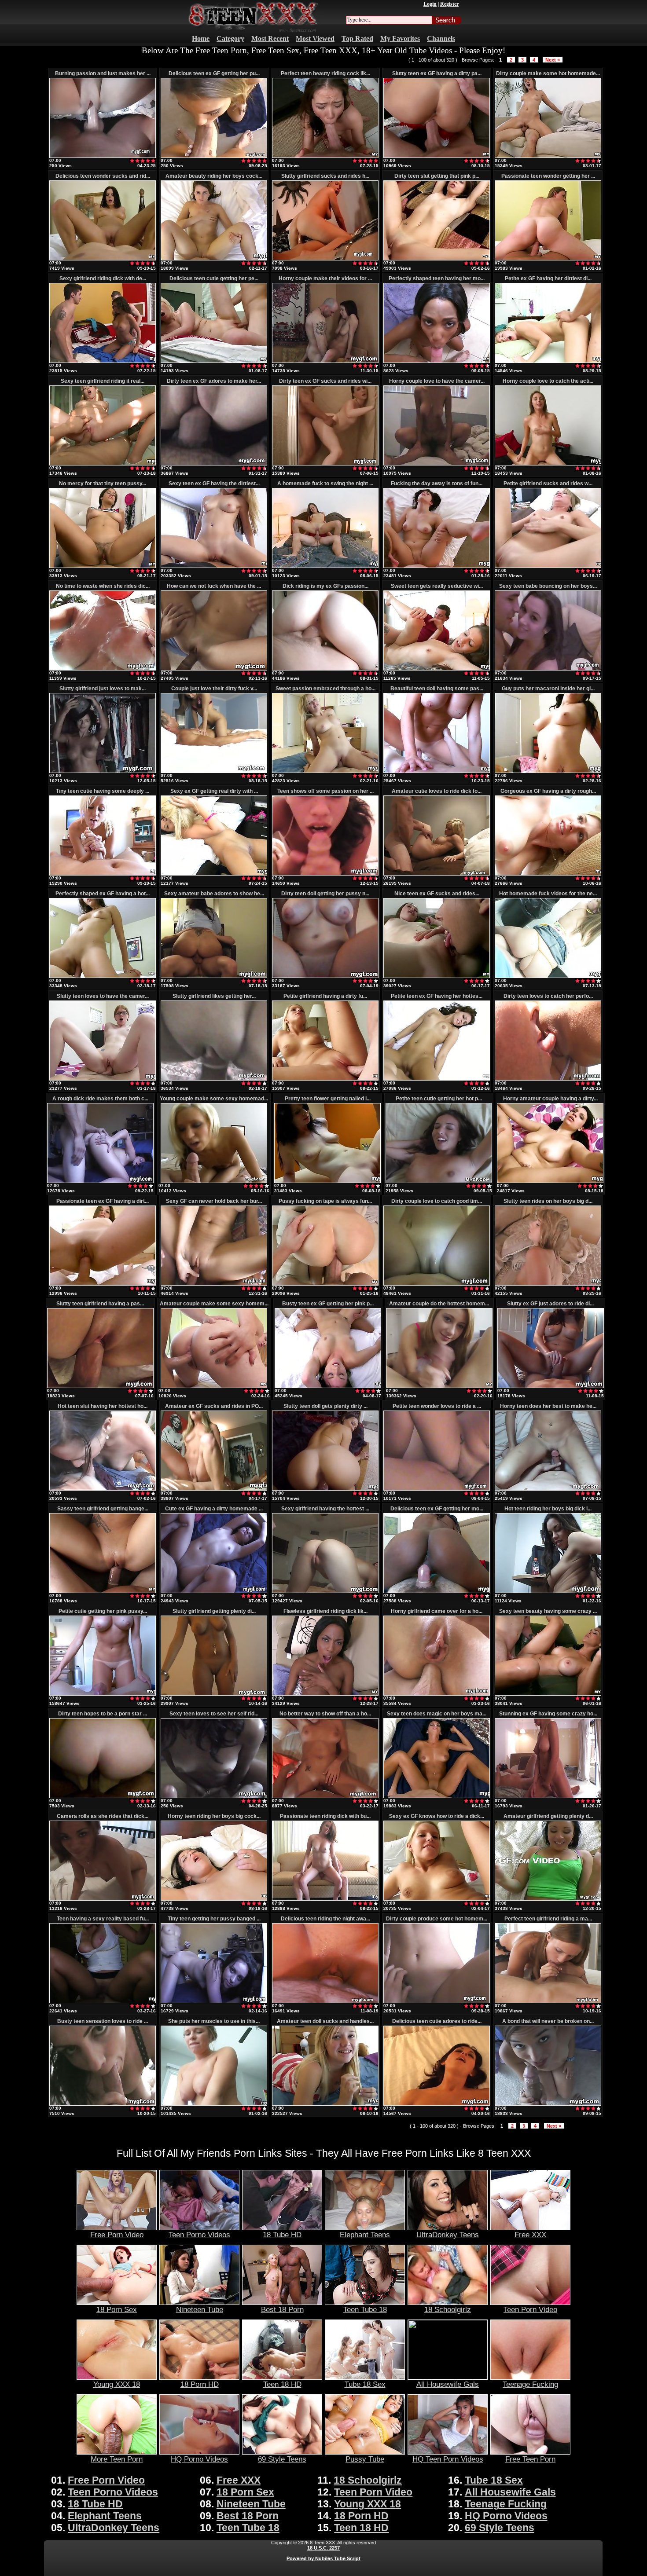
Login (430, 4)
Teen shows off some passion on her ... (325, 791)
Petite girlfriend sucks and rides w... (548, 484)
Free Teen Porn (530, 2459)
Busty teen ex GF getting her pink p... (328, 1304)
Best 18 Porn (282, 2309)
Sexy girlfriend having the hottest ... (325, 1509)
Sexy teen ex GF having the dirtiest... (214, 484)
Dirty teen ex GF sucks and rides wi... (325, 381)
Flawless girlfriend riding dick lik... (325, 1611)
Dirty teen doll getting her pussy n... (325, 894)
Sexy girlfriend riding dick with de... (103, 278)
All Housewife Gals (448, 2384)
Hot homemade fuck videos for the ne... (548, 894)
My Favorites (400, 38)
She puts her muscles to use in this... (214, 2021)
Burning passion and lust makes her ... (103, 73)
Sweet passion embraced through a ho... (325, 689)
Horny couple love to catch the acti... (548, 381)
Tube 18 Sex (365, 2384)
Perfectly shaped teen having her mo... (437, 278)
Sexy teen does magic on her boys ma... (437, 1714)
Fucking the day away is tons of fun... (437, 484)
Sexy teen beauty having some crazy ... (548, 1611)
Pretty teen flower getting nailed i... (328, 1099)
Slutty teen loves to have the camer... (103, 996)
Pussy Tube (365, 2459)
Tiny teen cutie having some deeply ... (103, 791)
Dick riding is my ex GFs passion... (325, 586)
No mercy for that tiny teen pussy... (103, 484)
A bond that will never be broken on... (548, 2021)
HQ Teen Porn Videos (448, 2459)
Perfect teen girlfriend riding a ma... (548, 1919)
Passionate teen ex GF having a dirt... (103, 1201)
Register (449, 4)
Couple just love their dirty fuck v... (214, 689)
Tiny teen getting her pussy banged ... (214, 1919)
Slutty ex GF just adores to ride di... (550, 1304)
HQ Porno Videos (199, 2459)
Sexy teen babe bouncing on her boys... (548, 586)
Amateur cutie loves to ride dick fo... (437, 791)
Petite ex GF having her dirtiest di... (548, 278)
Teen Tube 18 (365, 2309)
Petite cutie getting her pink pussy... (103, 1611)
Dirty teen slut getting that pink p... (437, 176)
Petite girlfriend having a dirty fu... (325, 996)
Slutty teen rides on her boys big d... (548, 1201)
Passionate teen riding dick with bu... (325, 1816)
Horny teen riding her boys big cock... (214, 1816)
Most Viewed (315, 38)
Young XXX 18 (117, 2384)
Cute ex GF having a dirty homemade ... (214, 1509)
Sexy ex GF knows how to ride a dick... (437, 1816)
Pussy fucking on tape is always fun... (325, 1201)
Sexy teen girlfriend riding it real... (103, 381)
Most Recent (270, 38)
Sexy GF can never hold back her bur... (214, 1201)
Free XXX (530, 2235)
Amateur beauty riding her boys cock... (214, 176)
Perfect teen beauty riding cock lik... (325, 73)
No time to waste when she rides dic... (103, 586)
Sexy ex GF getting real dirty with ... (214, 791)
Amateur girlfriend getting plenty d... (548, 1816)
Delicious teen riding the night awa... (325, 1919)
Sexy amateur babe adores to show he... (214, 894)
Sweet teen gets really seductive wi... (437, 586)
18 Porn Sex (117, 2309)
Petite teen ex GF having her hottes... (437, 996)
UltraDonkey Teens (448, 2235)
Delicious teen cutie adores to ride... (437, 2021)
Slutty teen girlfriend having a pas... (100, 1304)
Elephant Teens (365, 2235)
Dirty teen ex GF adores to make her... (214, 381)
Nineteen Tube (200, 2309)
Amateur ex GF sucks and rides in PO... (214, 1406)
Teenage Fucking (530, 2384)
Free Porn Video (117, 2235)
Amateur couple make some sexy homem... (214, 1304)
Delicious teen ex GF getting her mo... (437, 1509)
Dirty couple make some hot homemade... (548, 73)
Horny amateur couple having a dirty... (550, 1099)
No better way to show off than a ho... (325, 1714)
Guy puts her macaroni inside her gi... (548, 689)
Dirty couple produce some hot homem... (437, 1919)
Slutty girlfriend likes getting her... (214, 996)
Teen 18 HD (282, 2384)
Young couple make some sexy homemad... (214, 1099)
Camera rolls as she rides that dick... (103, 1816)
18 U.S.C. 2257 (323, 2548)
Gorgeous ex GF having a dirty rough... (548, 791)
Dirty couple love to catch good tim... (437, 1201)
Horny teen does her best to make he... (548, 1406)
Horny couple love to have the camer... (437, 381)
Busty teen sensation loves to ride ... (103, 2021)
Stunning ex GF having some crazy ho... (548, 1714)
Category (230, 38)
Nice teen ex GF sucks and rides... (437, 894)
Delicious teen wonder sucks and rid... (103, 176)
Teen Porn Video (530, 2309)
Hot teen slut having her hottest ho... (103, 1406)
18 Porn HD (200, 2384)
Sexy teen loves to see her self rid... (214, 1714)
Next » (553, 60)
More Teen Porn (117, 2459)
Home (201, 38)
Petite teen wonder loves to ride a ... (437, 1406)
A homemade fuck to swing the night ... (325, 484)
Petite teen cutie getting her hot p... (439, 1099)
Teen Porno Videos (199, 2235)
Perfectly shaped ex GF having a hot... (103, 894)
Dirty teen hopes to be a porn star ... (103, 1714)
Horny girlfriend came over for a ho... (437, 1611)
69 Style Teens (282, 2459)
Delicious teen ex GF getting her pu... (214, 73)
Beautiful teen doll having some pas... (437, 689)
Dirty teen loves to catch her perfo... (548, 996)
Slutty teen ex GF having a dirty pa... (437, 73)
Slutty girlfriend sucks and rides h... (325, 176)
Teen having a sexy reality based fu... (103, 1919)
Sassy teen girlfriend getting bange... (103, 1509)
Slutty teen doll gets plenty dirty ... (325, 1406)
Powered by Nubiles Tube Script (323, 2558)
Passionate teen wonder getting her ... (548, 176)
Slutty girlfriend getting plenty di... (214, 1611)
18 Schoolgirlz (448, 2309)
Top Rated (357, 38)
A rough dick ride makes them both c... (100, 1099)
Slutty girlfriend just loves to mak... (103, 689)
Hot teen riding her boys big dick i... (548, 1509)
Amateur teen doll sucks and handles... (325, 2021)
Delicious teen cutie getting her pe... (214, 278)
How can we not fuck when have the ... (214, 586)
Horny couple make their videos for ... (325, 278)
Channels (441, 38)
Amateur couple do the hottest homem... (439, 1304)
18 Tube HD (282, 2235)
